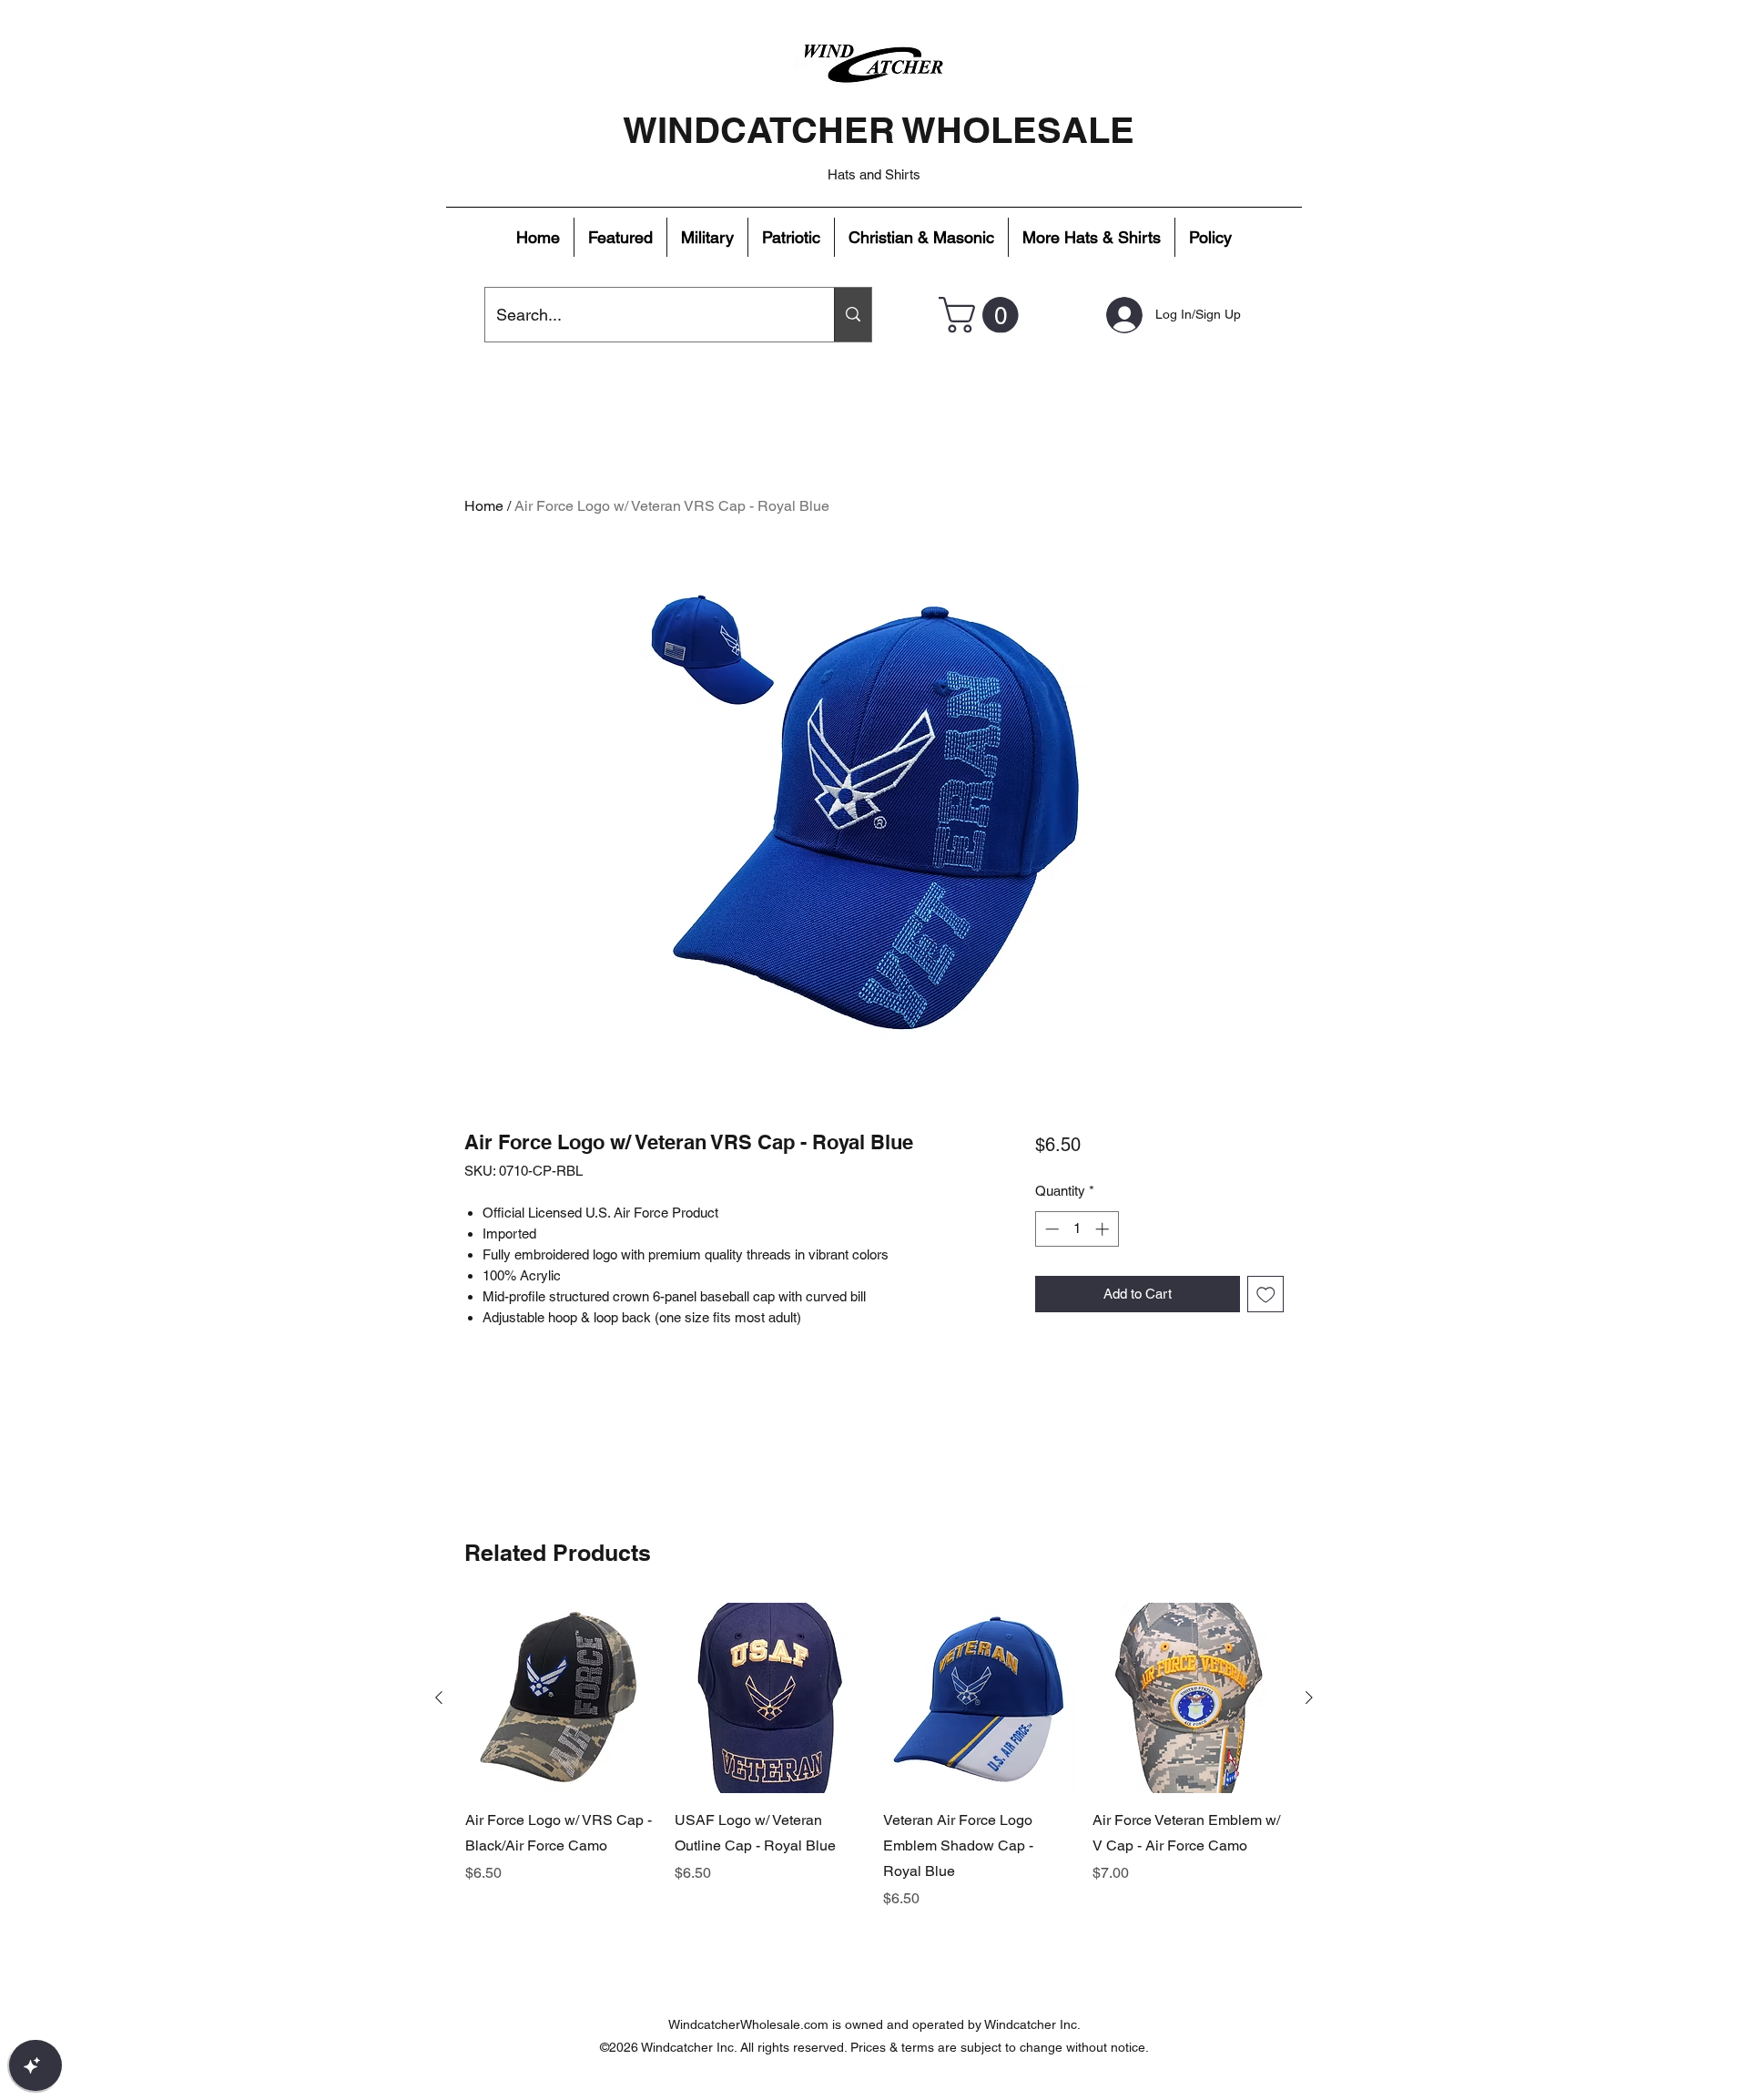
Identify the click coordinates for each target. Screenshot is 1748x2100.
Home (484, 506)
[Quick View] (561, 1698)
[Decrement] (1050, 1229)
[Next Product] (1309, 1697)
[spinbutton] (1077, 1229)
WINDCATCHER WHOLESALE (879, 130)
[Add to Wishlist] (1266, 1295)
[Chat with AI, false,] (36, 2065)
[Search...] (853, 315)
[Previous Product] (439, 1697)
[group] (874, 1757)
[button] (620, 237)
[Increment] (1104, 1229)
